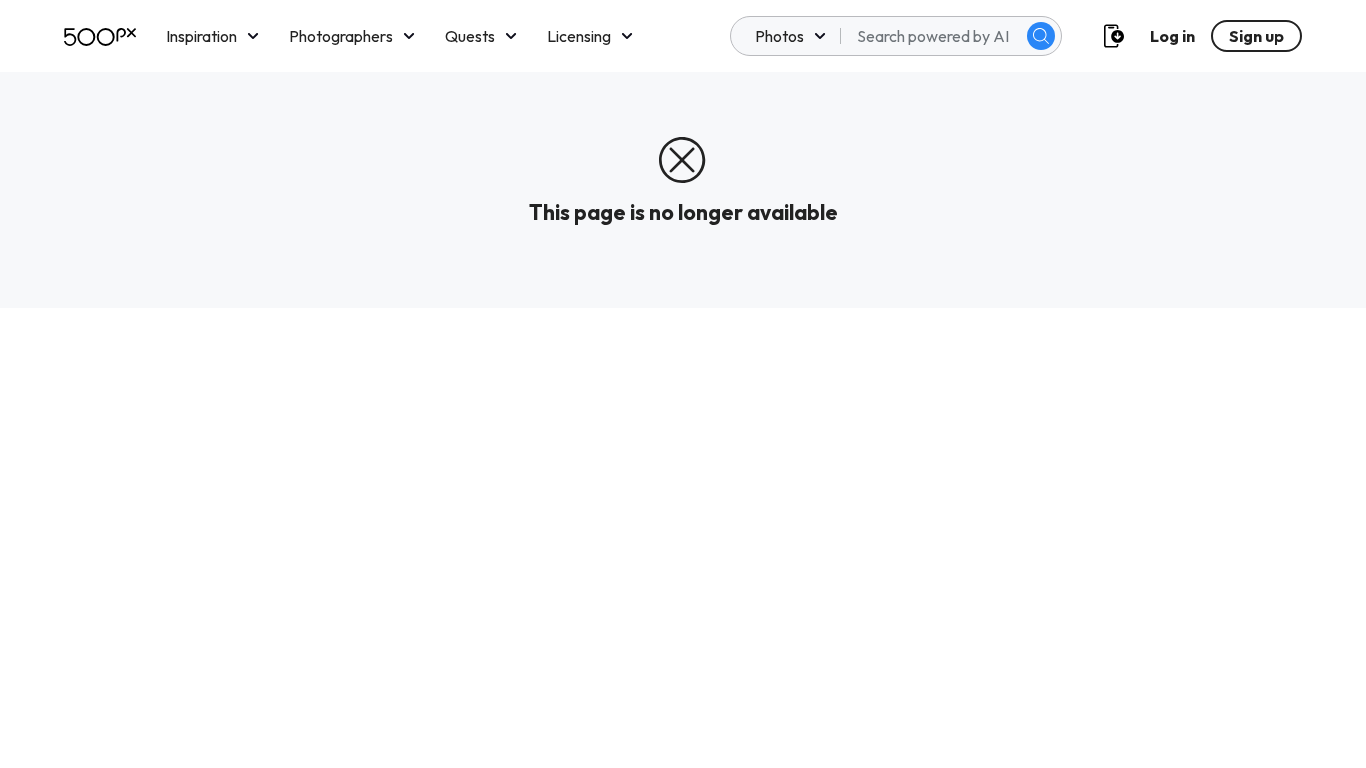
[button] (1041, 36)
